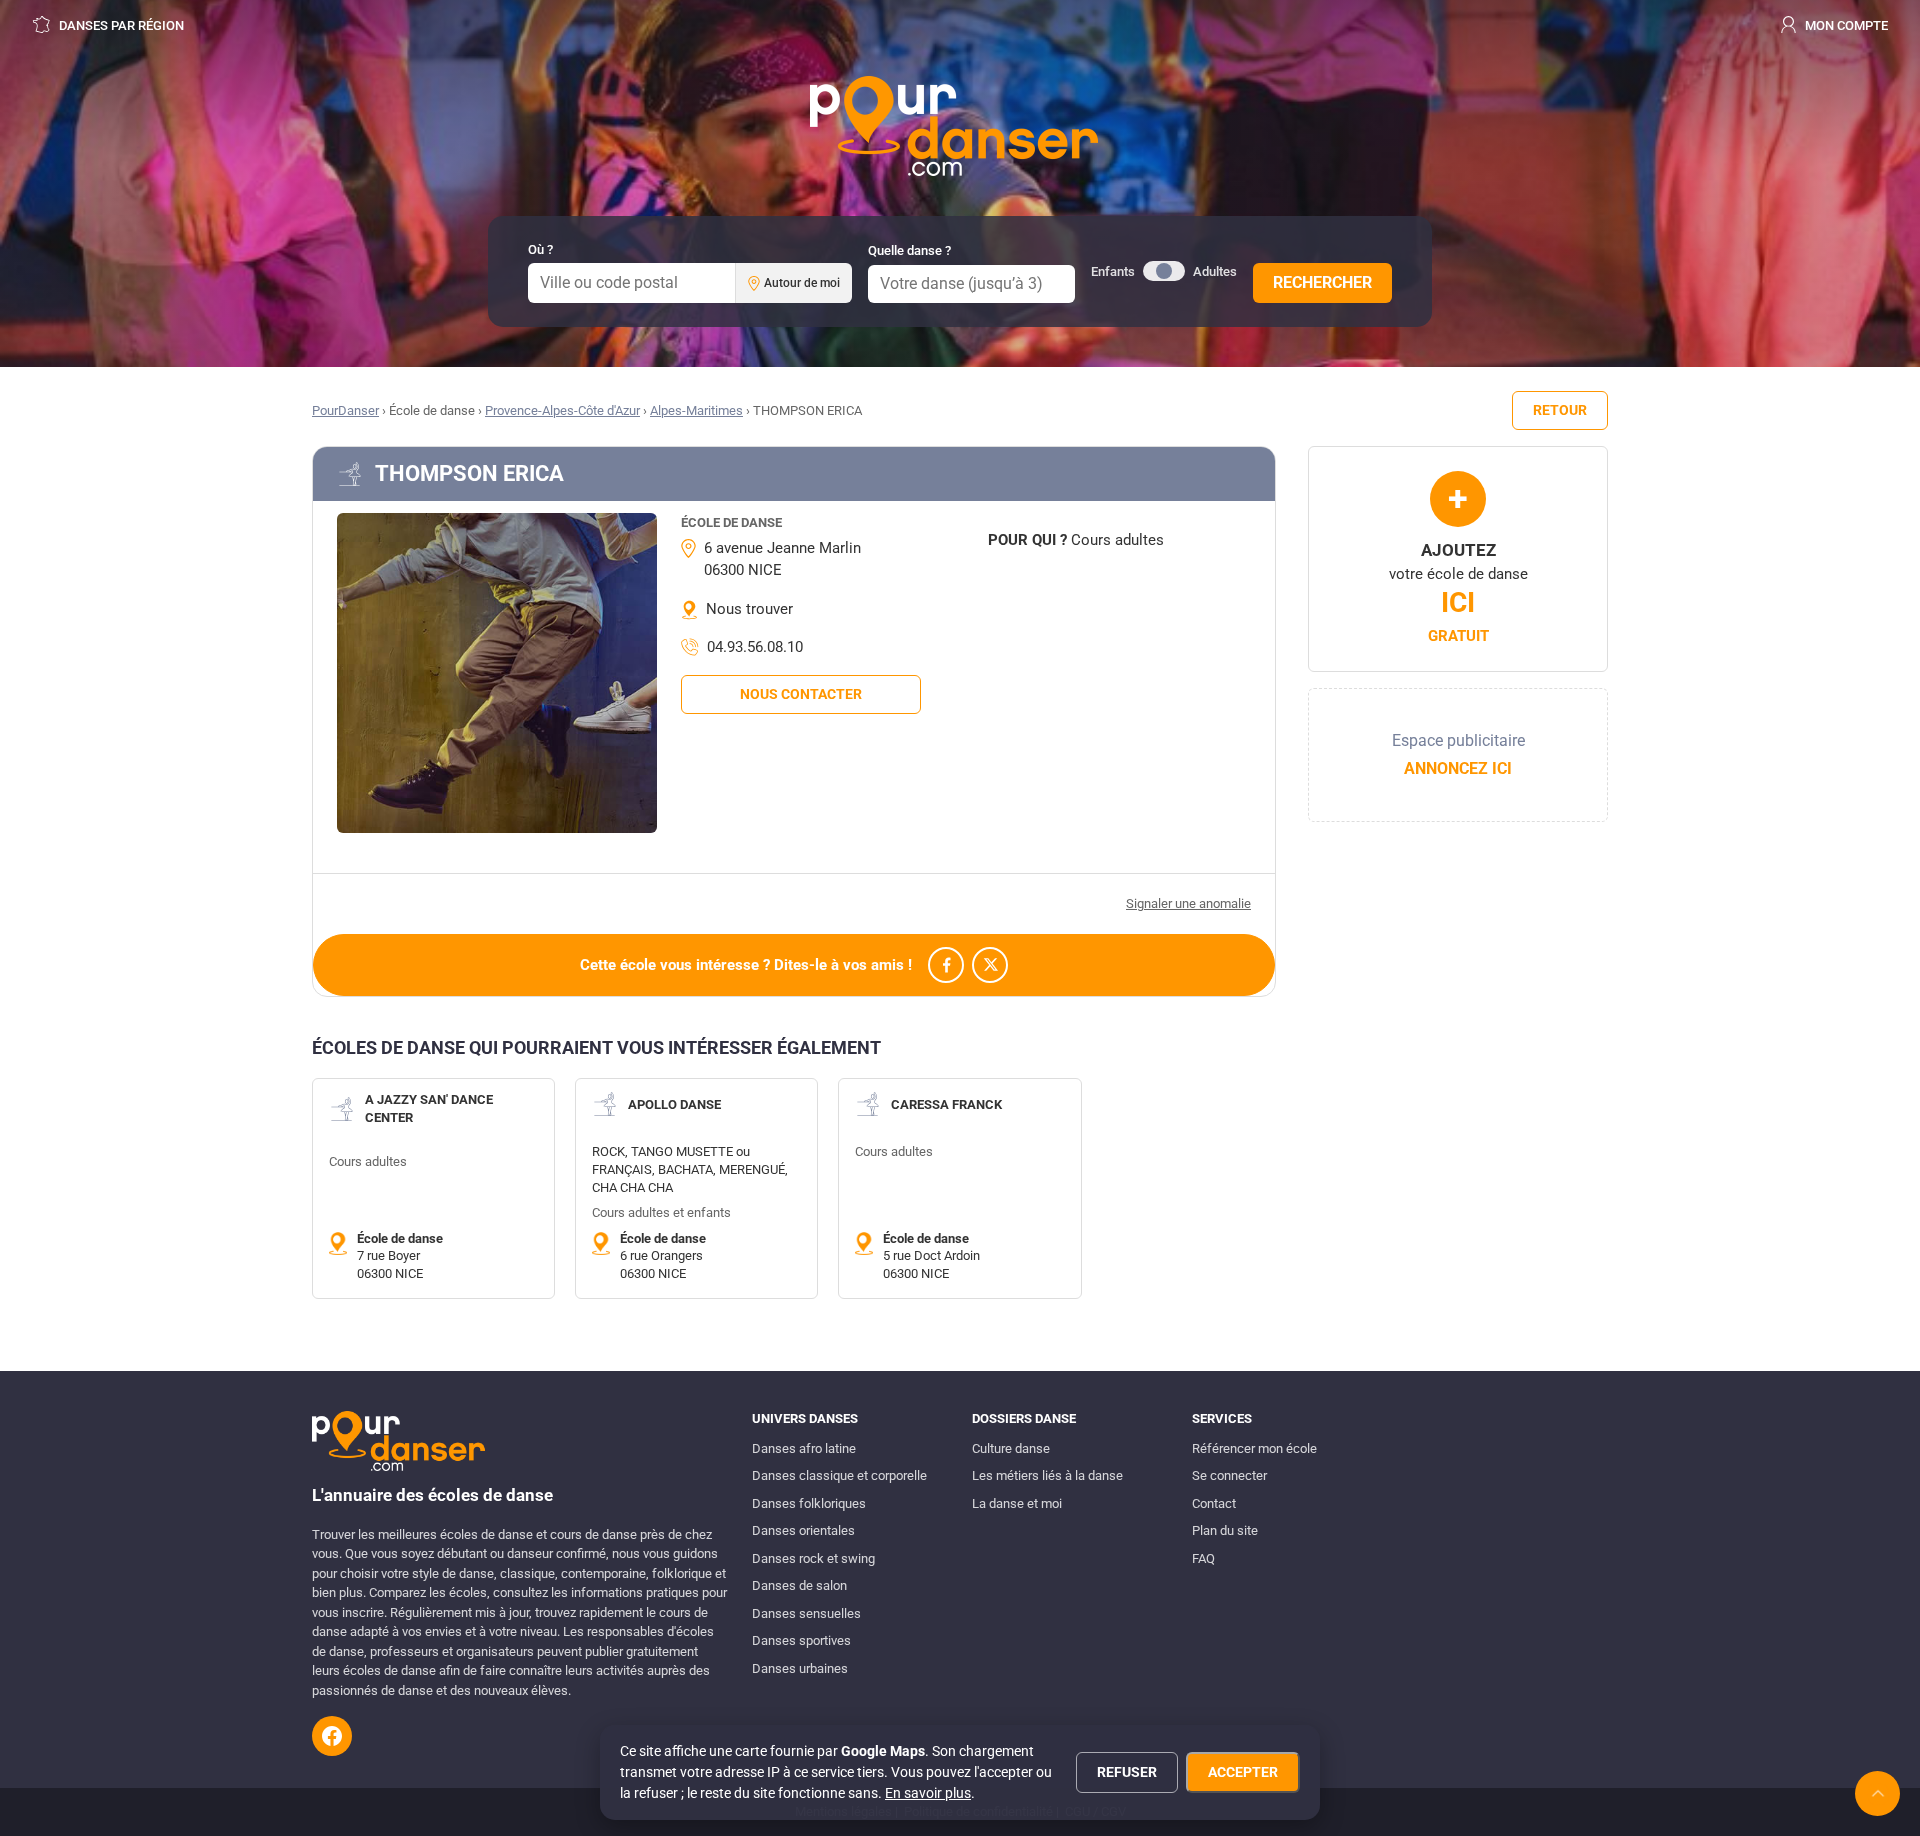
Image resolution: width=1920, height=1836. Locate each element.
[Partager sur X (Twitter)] (990, 965)
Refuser (1127, 1772)
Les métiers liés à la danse (1047, 1475)
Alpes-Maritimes (696, 410)
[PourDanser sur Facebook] (332, 1736)
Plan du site (1225, 1530)
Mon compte (1845, 25)
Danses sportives (801, 1640)
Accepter (1243, 1772)
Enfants (1113, 271)
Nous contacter (801, 694)
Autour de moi (802, 283)
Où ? (540, 249)
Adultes (1215, 271)
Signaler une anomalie (1188, 903)
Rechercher (1322, 282)
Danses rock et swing (813, 1558)
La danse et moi (1017, 1503)
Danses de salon (799, 1585)
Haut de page (1877, 1793)
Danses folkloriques (809, 1503)
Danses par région (120, 25)
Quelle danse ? (909, 250)
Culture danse (1011, 1448)
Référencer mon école (1254, 1448)
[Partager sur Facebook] (946, 965)
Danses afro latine (804, 1448)
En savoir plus (928, 1793)
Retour (1560, 410)
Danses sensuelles (806, 1613)
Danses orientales (803, 1530)
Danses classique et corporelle (839, 1475)
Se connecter (1229, 1475)
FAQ (1203, 1558)
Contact (1214, 1503)
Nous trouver (749, 609)
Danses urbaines (800, 1668)
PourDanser (345, 410)
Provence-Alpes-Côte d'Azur (562, 410)
